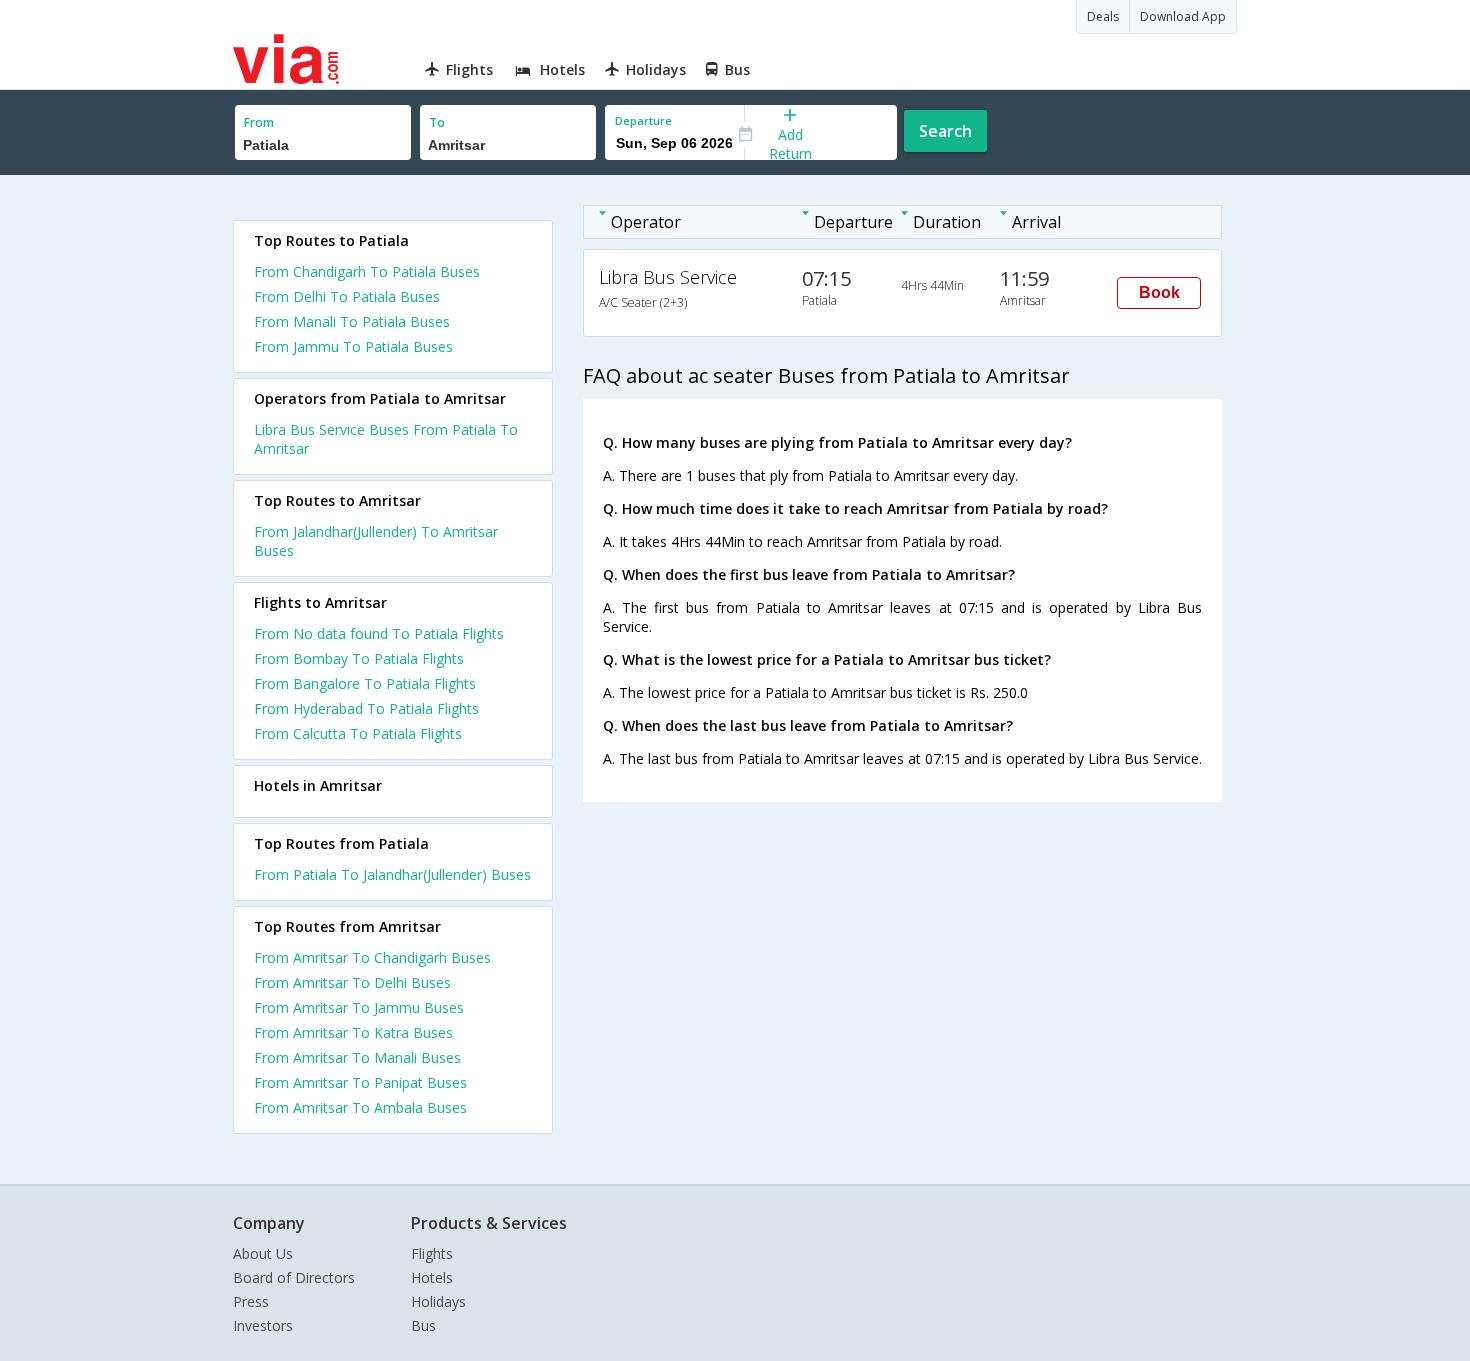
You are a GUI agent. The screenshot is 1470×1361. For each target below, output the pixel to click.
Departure (643, 120)
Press (251, 1301)
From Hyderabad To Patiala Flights (366, 708)
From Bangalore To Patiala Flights (365, 683)
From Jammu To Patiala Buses (353, 346)
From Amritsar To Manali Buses (357, 1057)
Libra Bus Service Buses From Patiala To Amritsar (386, 439)
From (259, 122)
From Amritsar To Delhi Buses (352, 982)
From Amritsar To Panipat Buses (360, 1082)
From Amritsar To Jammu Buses (359, 1007)
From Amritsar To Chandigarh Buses (372, 957)
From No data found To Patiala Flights (379, 633)
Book (1159, 292)
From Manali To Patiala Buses (352, 321)
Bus (423, 1325)
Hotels (432, 1277)
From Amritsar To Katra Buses (353, 1032)
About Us (263, 1253)
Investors (263, 1325)
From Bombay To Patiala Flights (359, 658)
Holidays (438, 1301)
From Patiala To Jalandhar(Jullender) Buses (392, 874)
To (437, 122)
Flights (432, 1253)
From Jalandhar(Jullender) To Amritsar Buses (376, 541)
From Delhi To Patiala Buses (347, 296)
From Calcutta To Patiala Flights (358, 733)
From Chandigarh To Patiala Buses (367, 271)
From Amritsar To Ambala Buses (360, 1107)
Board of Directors (294, 1277)
